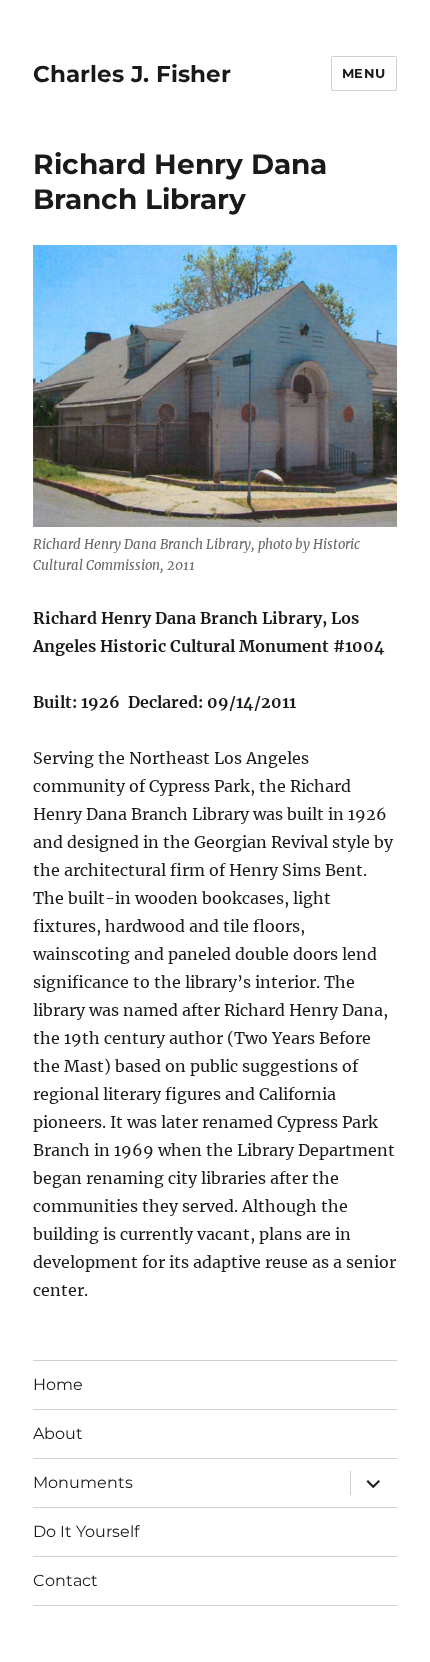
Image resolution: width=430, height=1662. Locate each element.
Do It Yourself (86, 1531)
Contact (65, 1580)
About (58, 1433)
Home (58, 1384)
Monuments (83, 1482)
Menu (364, 73)
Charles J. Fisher (132, 74)
